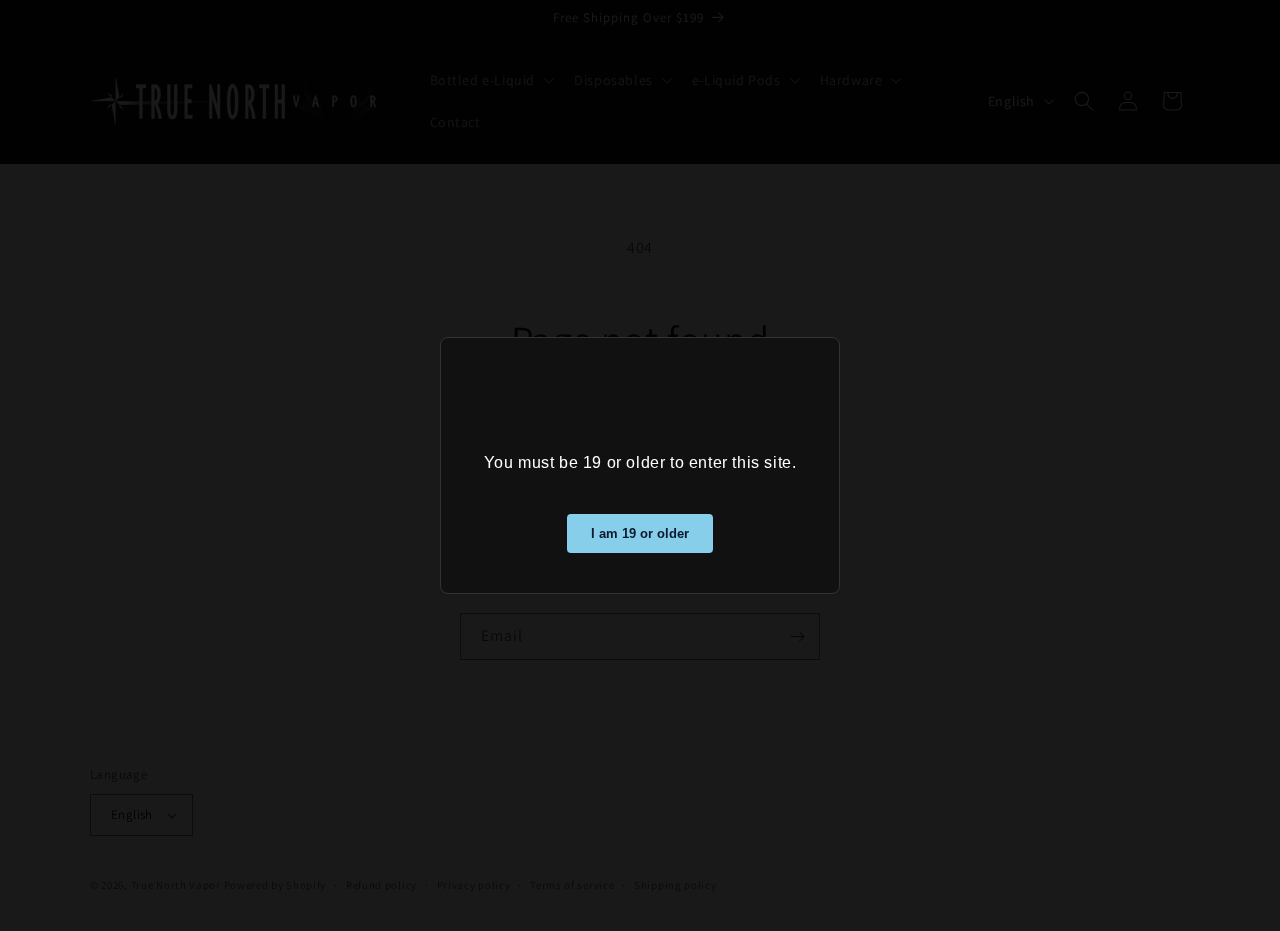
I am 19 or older (640, 533)
